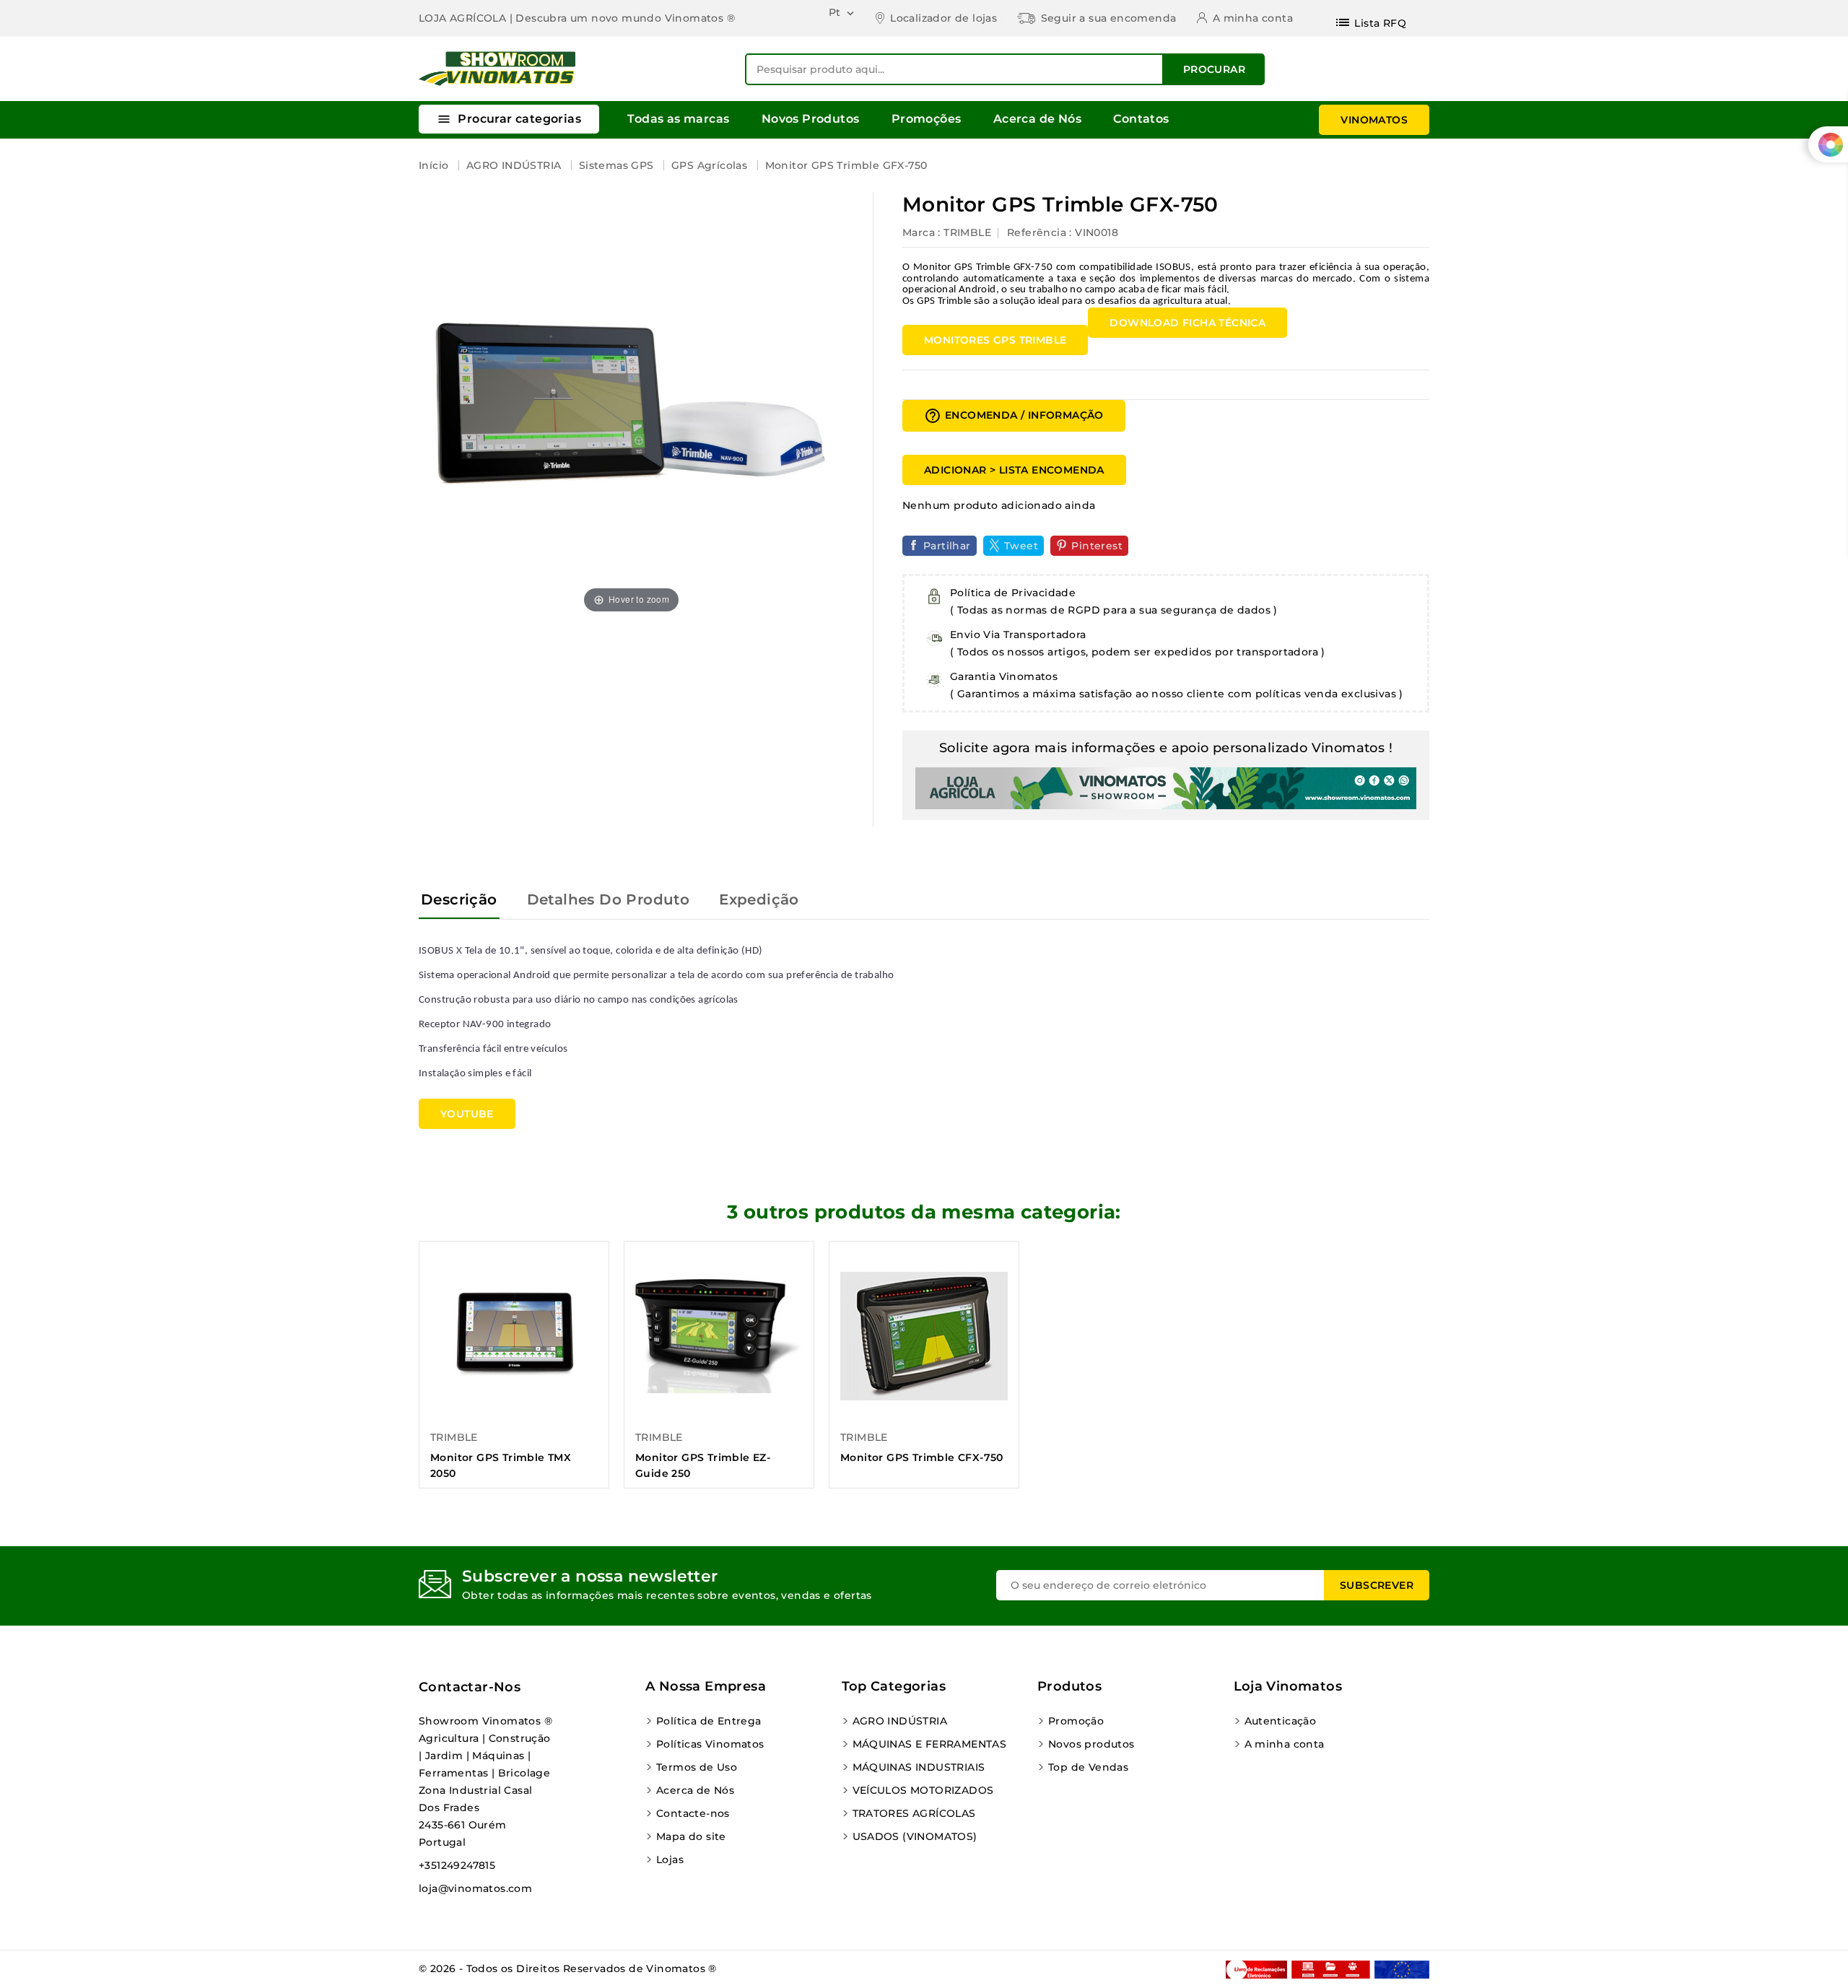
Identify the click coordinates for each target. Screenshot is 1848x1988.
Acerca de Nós (1037, 119)
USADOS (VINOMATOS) (915, 1836)
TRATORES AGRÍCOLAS (914, 1813)
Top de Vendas (1088, 1767)
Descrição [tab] (459, 899)
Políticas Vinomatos (710, 1744)
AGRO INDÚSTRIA (900, 1721)
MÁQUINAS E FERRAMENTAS (930, 1744)
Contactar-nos (470, 1687)
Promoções (927, 119)
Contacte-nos (693, 1813)
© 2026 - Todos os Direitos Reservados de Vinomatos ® (568, 1969)
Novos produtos (1091, 1744)
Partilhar (947, 546)
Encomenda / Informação (1014, 416)
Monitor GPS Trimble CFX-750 (922, 1457)
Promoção (1076, 1721)
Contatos (1141, 119)
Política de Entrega (709, 1721)
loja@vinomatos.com (475, 1888)
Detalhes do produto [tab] (609, 899)
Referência (1037, 232)
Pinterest (1097, 546)
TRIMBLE (967, 232)
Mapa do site (691, 1836)
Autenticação (1281, 1721)
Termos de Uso (697, 1767)
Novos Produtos (811, 119)
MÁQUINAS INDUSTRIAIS (919, 1767)
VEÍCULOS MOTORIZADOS (923, 1790)
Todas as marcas (678, 119)
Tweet (1021, 546)
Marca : (921, 232)
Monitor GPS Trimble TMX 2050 (501, 1465)
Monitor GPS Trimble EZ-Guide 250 (703, 1465)
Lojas (670, 1860)
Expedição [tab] (759, 899)
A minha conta (1285, 1744)
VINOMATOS (1374, 120)
